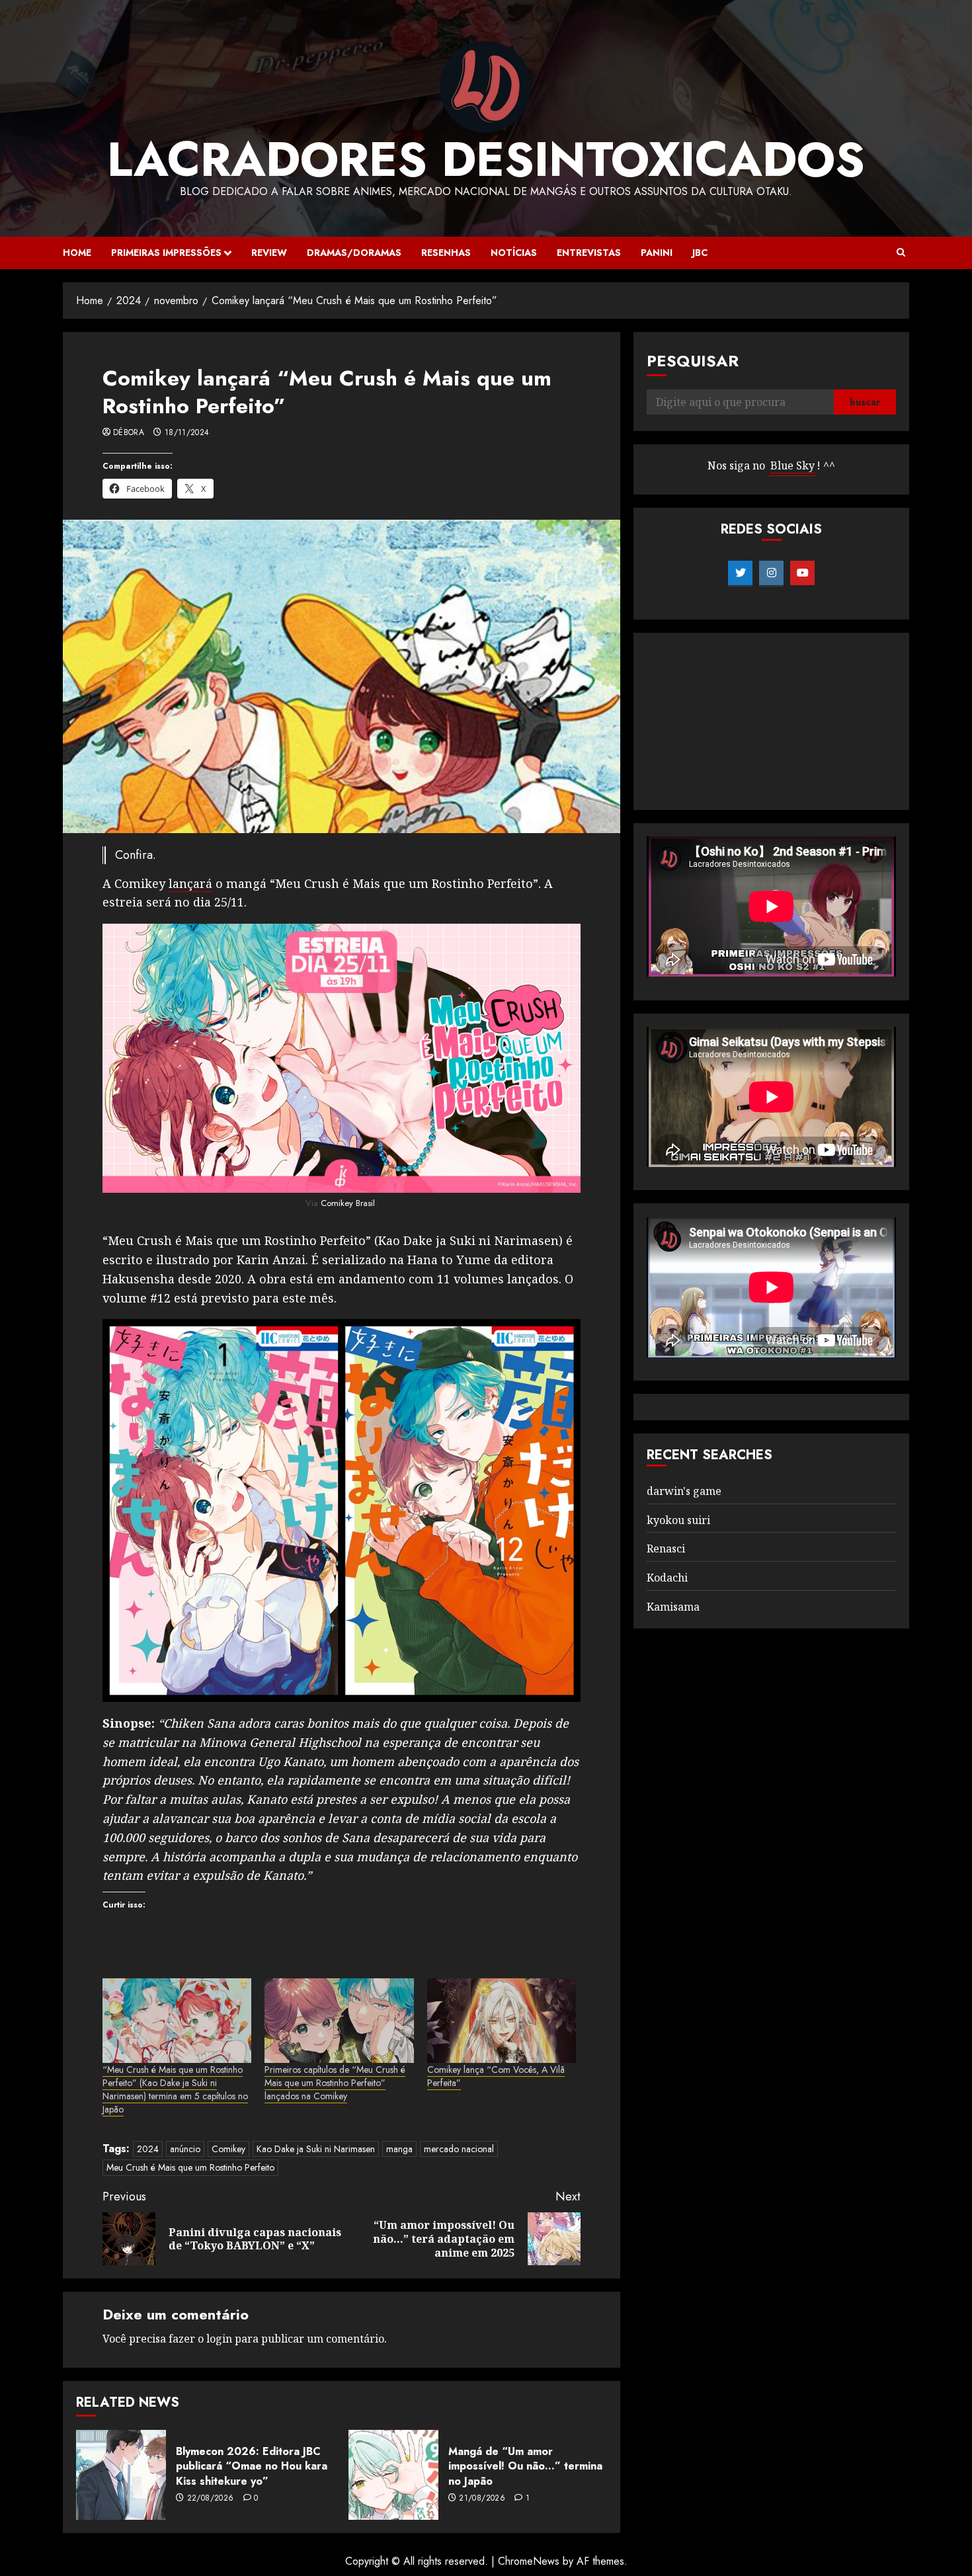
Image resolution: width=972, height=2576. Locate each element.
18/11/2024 (187, 433)
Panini (657, 253)
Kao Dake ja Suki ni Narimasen (316, 2149)
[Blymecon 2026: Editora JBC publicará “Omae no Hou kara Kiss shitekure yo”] (121, 2475)
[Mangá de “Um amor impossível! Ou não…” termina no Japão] (393, 2475)
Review (269, 253)
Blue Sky (792, 466)
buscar (865, 403)
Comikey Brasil (348, 1203)
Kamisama (673, 1607)
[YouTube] (802, 573)
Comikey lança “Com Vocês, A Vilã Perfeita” (496, 2076)
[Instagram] (771, 573)
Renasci (666, 1549)
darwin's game (684, 1491)
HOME (77, 253)
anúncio (185, 2149)
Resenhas (446, 253)
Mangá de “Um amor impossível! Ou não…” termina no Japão (525, 2466)
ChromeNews (529, 2561)
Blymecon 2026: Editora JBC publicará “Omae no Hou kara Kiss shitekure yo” (252, 2466)
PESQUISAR (693, 361)
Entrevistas (589, 253)
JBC (700, 253)
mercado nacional (459, 2149)
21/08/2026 (482, 2499)
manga (399, 2149)
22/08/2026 (211, 2499)
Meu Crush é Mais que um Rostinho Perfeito (190, 2167)
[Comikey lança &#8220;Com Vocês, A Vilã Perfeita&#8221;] (502, 2021)
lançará (190, 883)
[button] (901, 253)
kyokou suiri (678, 1520)
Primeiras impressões (166, 253)
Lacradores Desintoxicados (486, 159)
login (219, 2339)
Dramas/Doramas (354, 253)
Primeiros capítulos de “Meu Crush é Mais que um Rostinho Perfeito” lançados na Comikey (335, 2083)
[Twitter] (740, 573)
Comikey (228, 2149)
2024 (148, 2149)
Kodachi (667, 1578)
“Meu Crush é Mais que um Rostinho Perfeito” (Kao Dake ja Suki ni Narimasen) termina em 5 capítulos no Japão (175, 2089)
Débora (129, 433)
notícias (514, 253)
